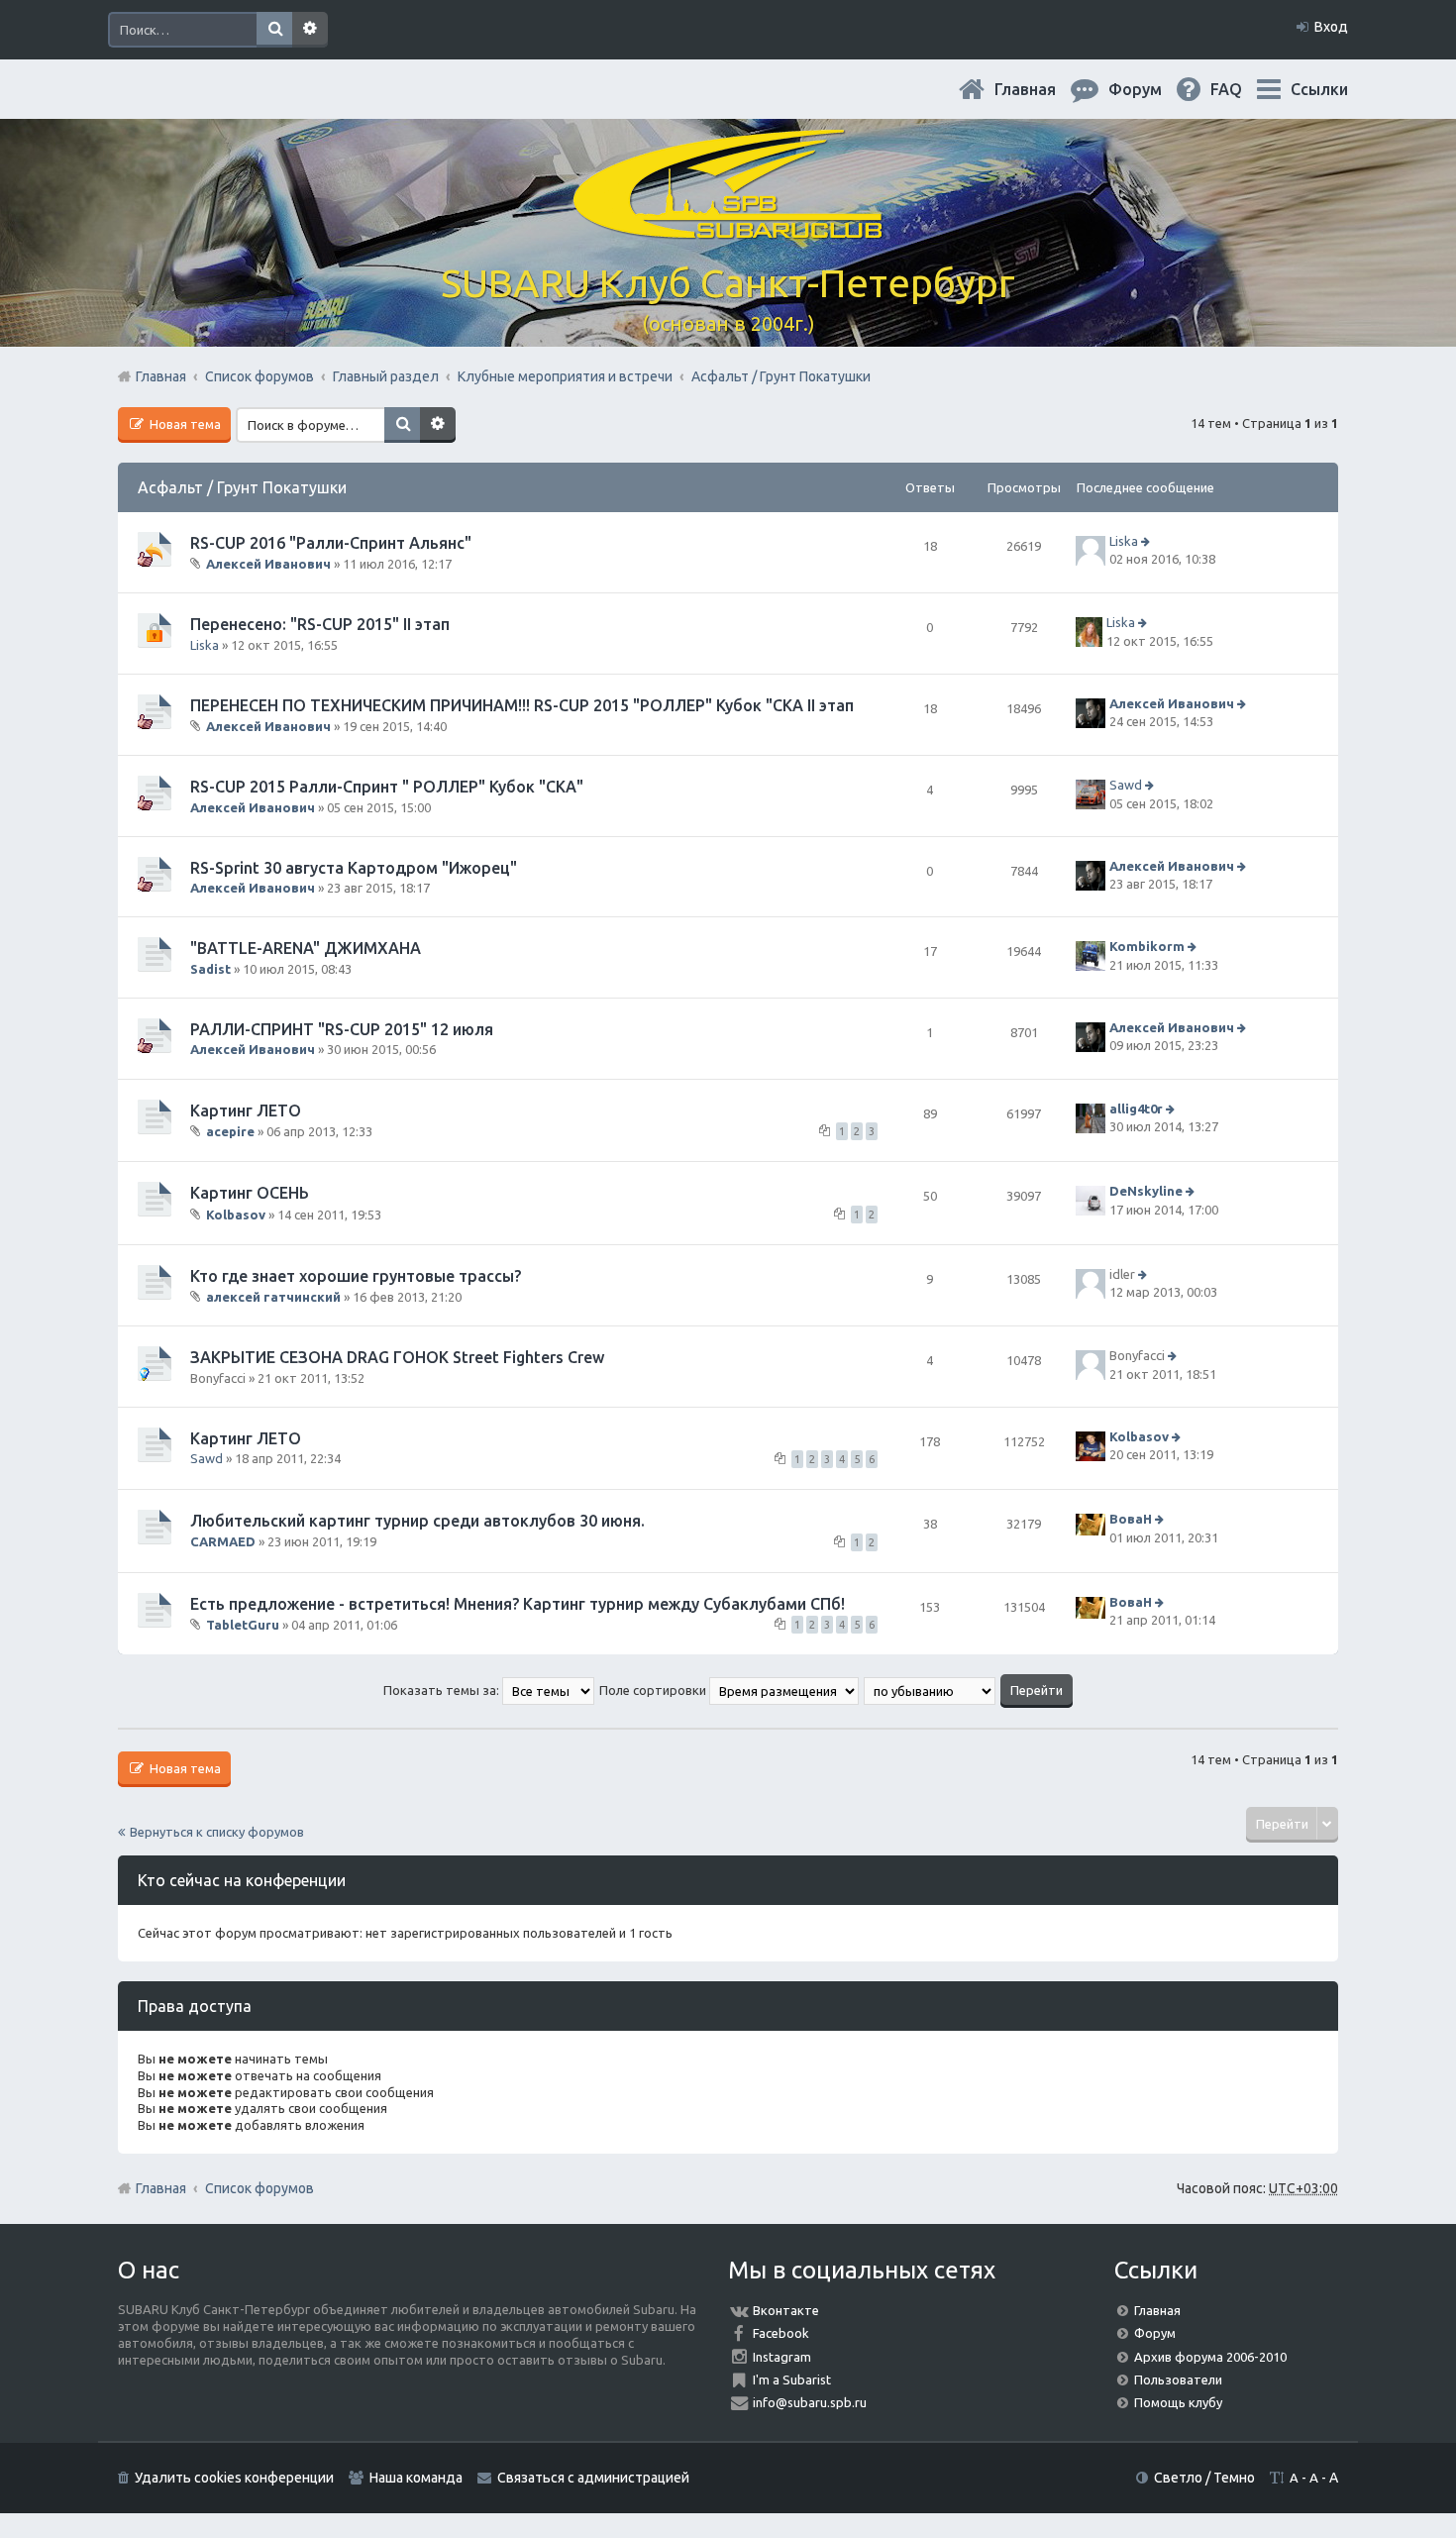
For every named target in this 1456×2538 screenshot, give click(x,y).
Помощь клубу (1178, 2402)
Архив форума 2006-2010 (1210, 2357)
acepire (230, 1131)
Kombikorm (1147, 947)
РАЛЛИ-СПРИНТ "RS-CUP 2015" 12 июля (342, 1029)
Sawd (1126, 786)
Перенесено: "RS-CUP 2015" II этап (320, 624)
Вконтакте (786, 2310)
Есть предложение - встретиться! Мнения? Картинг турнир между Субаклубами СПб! (518, 1604)
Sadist (210, 969)
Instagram (782, 2357)
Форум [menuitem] (1151, 89)
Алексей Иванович (268, 564)
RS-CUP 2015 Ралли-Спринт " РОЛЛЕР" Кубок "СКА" (387, 787)
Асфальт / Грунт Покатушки (242, 487)
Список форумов (260, 2188)
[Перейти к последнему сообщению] (1147, 541)
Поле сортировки (654, 1690)
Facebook (781, 2333)
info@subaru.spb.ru (810, 2402)
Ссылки (1319, 89)
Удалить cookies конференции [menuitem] (234, 2478)
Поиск (274, 30)
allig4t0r (1136, 1109)
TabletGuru (243, 1625)
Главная (1041, 89)
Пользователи (1178, 2379)
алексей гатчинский (273, 1297)
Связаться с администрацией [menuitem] (593, 2478)
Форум (1155, 2333)
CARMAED (223, 1541)
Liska (1124, 541)
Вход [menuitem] (1331, 27)
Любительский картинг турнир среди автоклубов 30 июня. (417, 1521)
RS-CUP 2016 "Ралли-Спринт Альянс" (331, 543)
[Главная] (728, 227)
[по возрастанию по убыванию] (931, 1690)
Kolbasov (236, 1214)
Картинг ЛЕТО (246, 1110)
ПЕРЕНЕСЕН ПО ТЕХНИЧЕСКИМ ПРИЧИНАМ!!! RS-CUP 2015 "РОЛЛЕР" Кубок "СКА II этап (522, 705)
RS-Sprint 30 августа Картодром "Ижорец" (354, 868)
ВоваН (1131, 1520)
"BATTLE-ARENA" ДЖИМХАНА (306, 948)
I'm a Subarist (792, 2379)
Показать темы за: (443, 1690)
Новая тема (184, 424)
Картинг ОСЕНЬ (250, 1193)
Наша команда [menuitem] (416, 2478)
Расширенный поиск (310, 30)
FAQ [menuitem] (1242, 89)
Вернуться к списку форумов (217, 1832)
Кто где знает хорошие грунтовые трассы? (356, 1276)
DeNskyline (1146, 1191)
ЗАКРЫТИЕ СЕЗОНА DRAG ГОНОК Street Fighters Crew (397, 1357)
